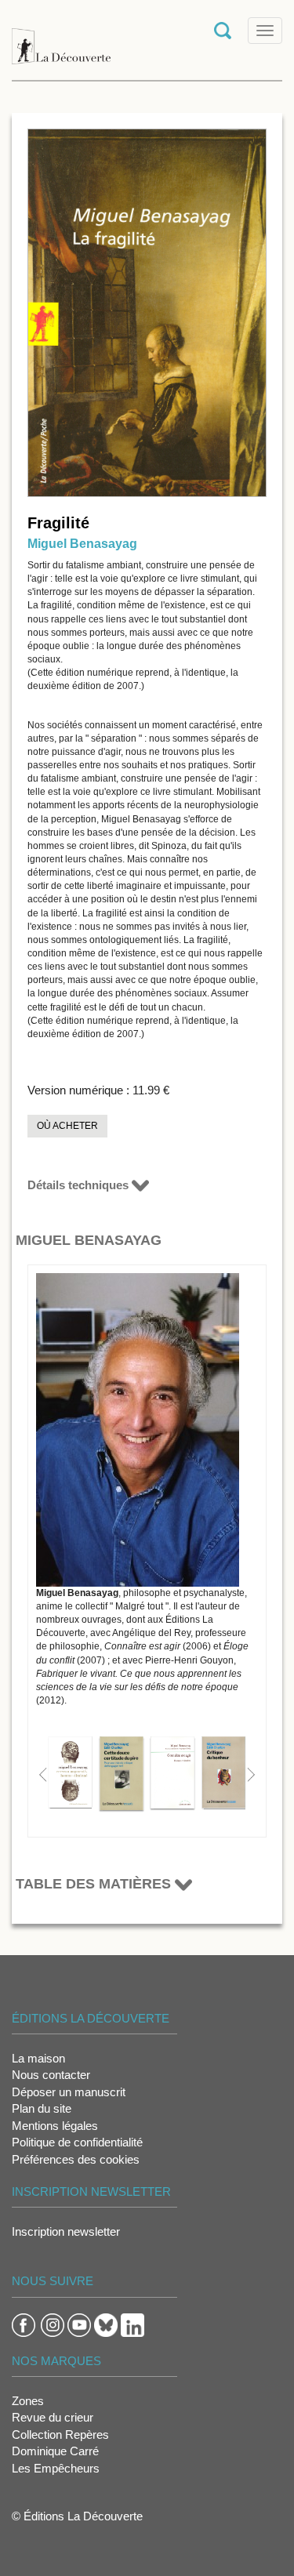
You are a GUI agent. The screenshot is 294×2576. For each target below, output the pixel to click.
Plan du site (42, 2108)
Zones (28, 2401)
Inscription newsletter (66, 2231)
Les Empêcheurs (56, 2468)
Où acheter (67, 1126)
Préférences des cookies (76, 2159)
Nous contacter (51, 2075)
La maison (38, 2058)
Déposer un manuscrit (69, 2092)
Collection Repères (60, 2435)
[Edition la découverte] (61, 39)
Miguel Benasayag (82, 544)
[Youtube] (79, 2324)
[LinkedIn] (132, 2324)
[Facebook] (24, 2324)
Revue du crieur (53, 2417)
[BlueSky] (106, 2324)
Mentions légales (55, 2126)
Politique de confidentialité (77, 2142)
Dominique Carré (55, 2451)
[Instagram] (53, 2324)
